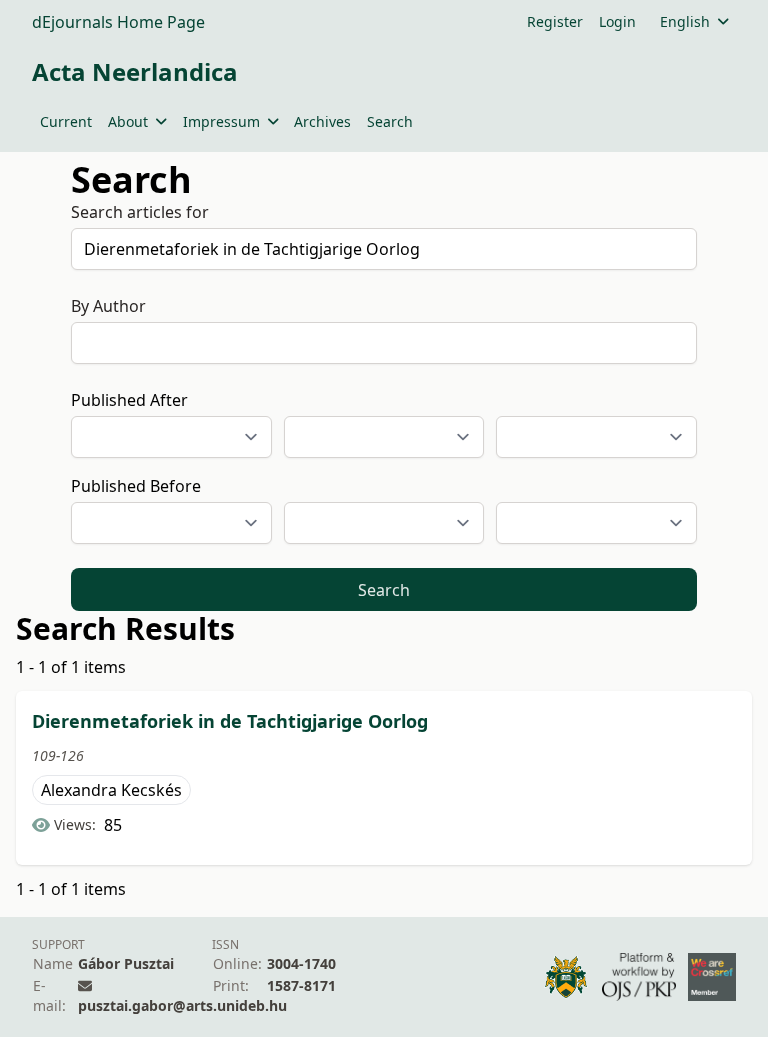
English (685, 21)
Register (555, 21)
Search (390, 121)
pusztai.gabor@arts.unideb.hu (182, 1005)
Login (617, 21)
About (128, 121)
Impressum (221, 121)
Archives (322, 121)
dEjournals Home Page (118, 22)
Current (66, 121)
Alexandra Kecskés (111, 790)
